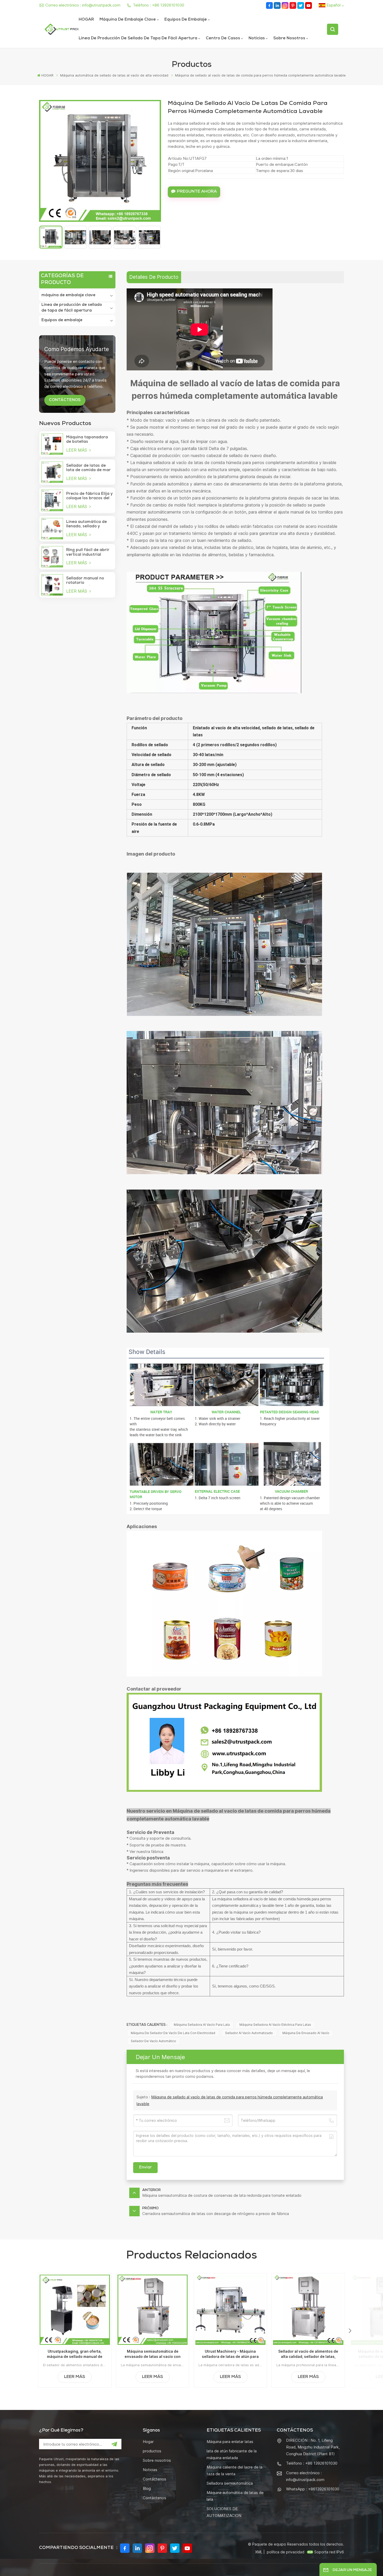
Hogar (148, 2442)
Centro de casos (223, 39)
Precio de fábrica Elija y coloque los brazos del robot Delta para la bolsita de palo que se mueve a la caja (89, 496)
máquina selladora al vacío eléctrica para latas (275, 2025)
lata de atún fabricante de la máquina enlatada (232, 2454)
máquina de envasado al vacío (306, 2033)
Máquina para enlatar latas (230, 2442)
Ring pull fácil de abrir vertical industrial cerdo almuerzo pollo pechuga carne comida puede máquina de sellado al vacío (88, 553)
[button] (350, 2331)
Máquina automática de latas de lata (235, 2496)
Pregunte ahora (197, 192)
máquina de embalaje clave (128, 20)
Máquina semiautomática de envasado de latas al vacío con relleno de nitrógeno (153, 2354)
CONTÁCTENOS (65, 400)
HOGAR (86, 20)
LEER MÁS (77, 450)
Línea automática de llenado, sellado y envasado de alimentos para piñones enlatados (89, 524)
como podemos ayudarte (77, 349)
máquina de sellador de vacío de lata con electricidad (173, 2033)
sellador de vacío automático (153, 2041)
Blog (147, 2488)
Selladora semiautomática (230, 2483)
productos (152, 2451)
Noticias (257, 39)
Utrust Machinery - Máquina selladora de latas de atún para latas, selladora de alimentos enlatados (230, 2354)
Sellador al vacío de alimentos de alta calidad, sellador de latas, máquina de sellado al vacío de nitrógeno (308, 2354)
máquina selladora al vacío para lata (202, 2025)
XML (259, 2552)
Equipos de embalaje (186, 20)
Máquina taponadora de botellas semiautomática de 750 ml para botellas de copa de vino (89, 440)
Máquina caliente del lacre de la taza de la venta (234, 2470)
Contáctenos (155, 2479)
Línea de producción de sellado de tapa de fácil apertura (138, 39)
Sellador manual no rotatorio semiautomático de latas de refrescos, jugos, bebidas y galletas (85, 581)
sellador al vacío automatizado (249, 2033)
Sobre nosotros (289, 39)
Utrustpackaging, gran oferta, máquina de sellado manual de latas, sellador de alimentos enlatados (75, 2354)
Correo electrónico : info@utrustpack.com (83, 5)
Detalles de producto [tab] (154, 277)
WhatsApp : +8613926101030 (313, 2489)
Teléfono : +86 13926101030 (159, 5)
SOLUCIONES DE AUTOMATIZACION (224, 2512)
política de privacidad (286, 2552)
